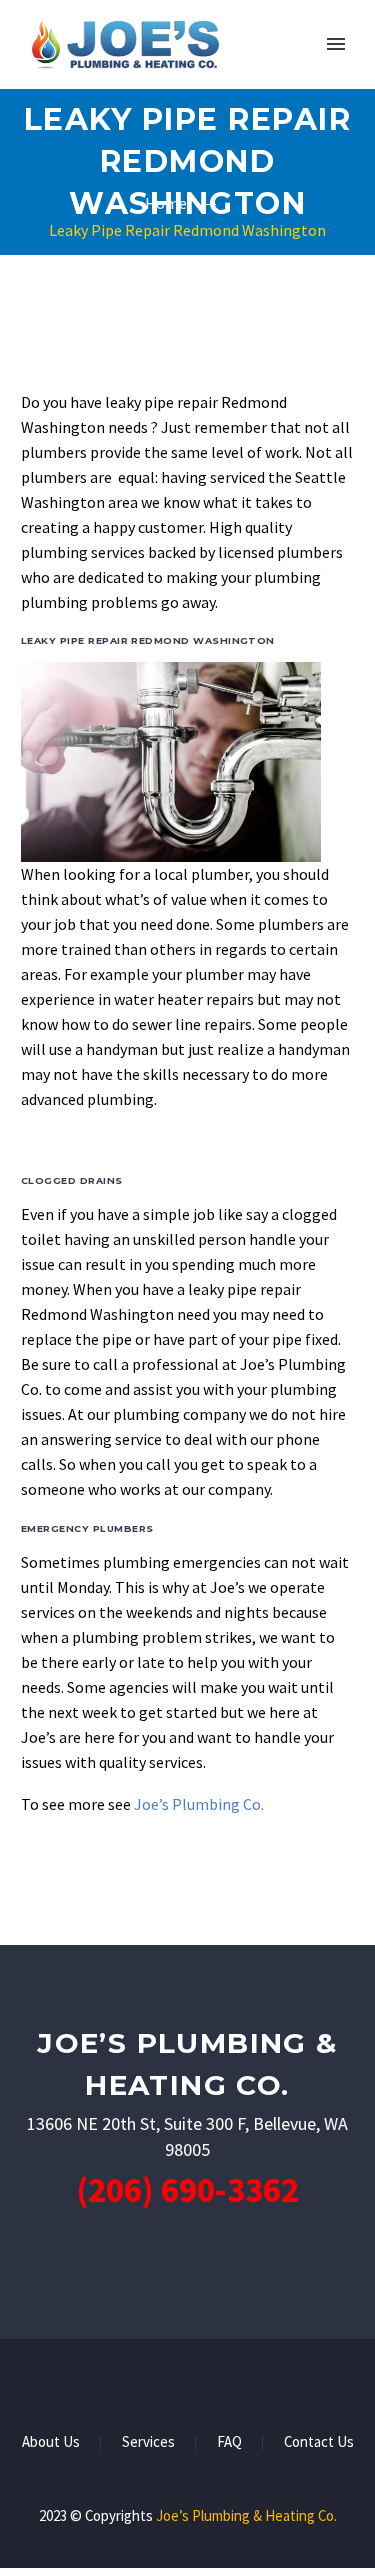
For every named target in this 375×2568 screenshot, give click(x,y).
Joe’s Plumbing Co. (199, 1804)
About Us (51, 2442)
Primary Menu (336, 44)
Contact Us (319, 2442)
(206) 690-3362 (187, 2190)
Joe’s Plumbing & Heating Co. (246, 2515)
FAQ (229, 2442)
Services (148, 2442)
